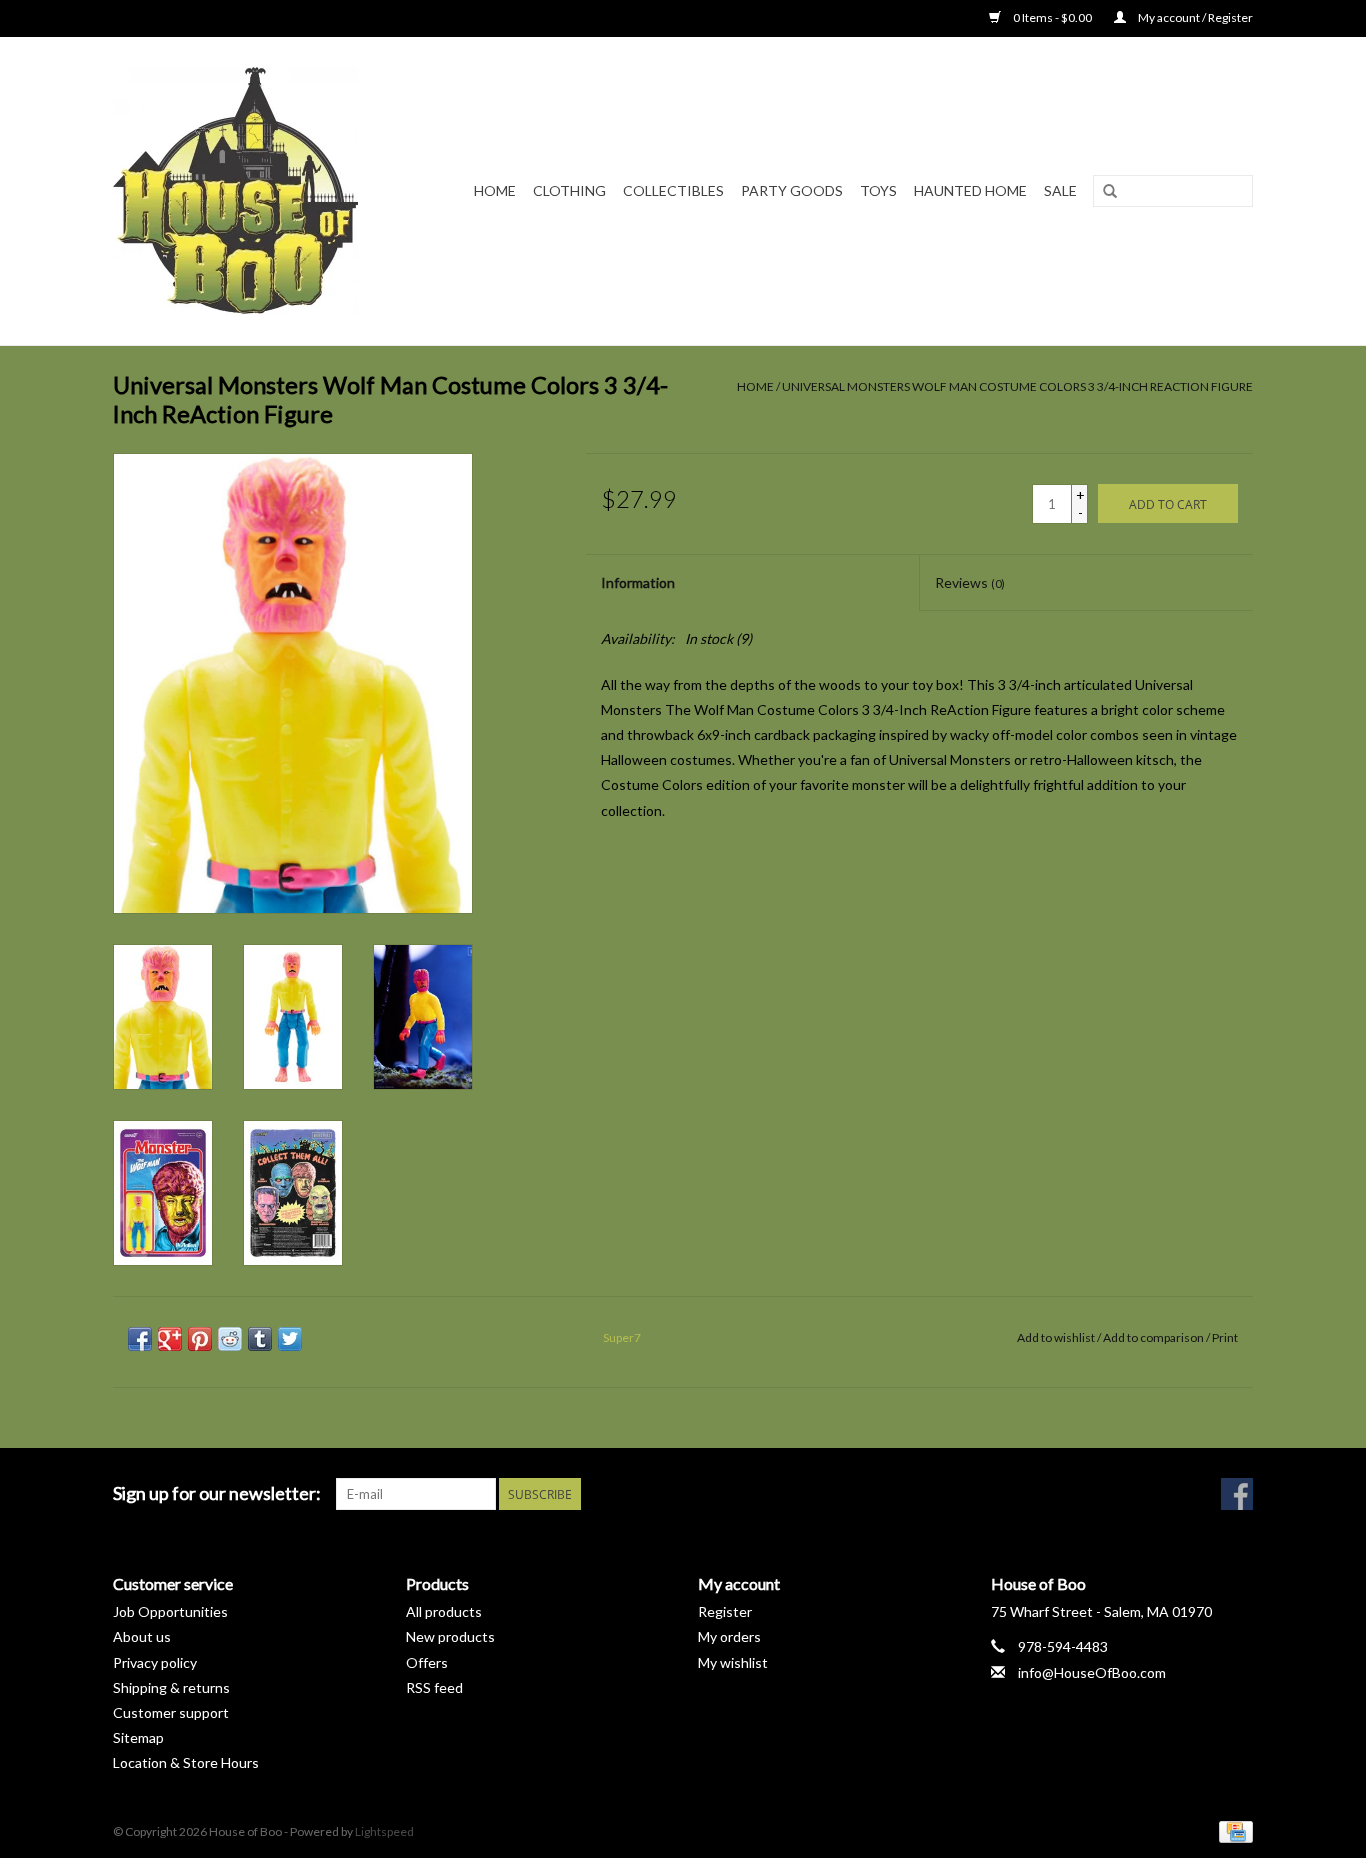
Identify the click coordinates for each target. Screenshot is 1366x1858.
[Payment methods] (1232, 1830)
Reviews (970, 582)
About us (142, 1636)
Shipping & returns (171, 1687)
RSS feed (434, 1687)
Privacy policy (155, 1662)
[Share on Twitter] (290, 1339)
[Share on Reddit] (230, 1339)
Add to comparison (1154, 1337)
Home (495, 190)
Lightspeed (384, 1831)
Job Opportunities (170, 1611)
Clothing (569, 190)
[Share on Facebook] (140, 1339)
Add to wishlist (1056, 1337)
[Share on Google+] (170, 1339)
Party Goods (792, 190)
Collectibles (673, 190)
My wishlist (733, 1662)
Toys (878, 190)
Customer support (171, 1712)
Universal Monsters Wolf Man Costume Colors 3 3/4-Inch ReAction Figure (1017, 386)
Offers (427, 1662)
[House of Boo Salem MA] (248, 191)
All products (444, 1611)
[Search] (1110, 192)
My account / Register (1194, 17)
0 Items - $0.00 (1052, 17)
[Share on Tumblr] (260, 1339)
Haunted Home (970, 190)
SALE (1060, 190)
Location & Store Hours (186, 1762)
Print (1225, 1337)
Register (725, 1611)
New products (450, 1636)
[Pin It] (200, 1339)
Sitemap (138, 1737)
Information (638, 582)
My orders (729, 1636)
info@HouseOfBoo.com (1092, 1672)
